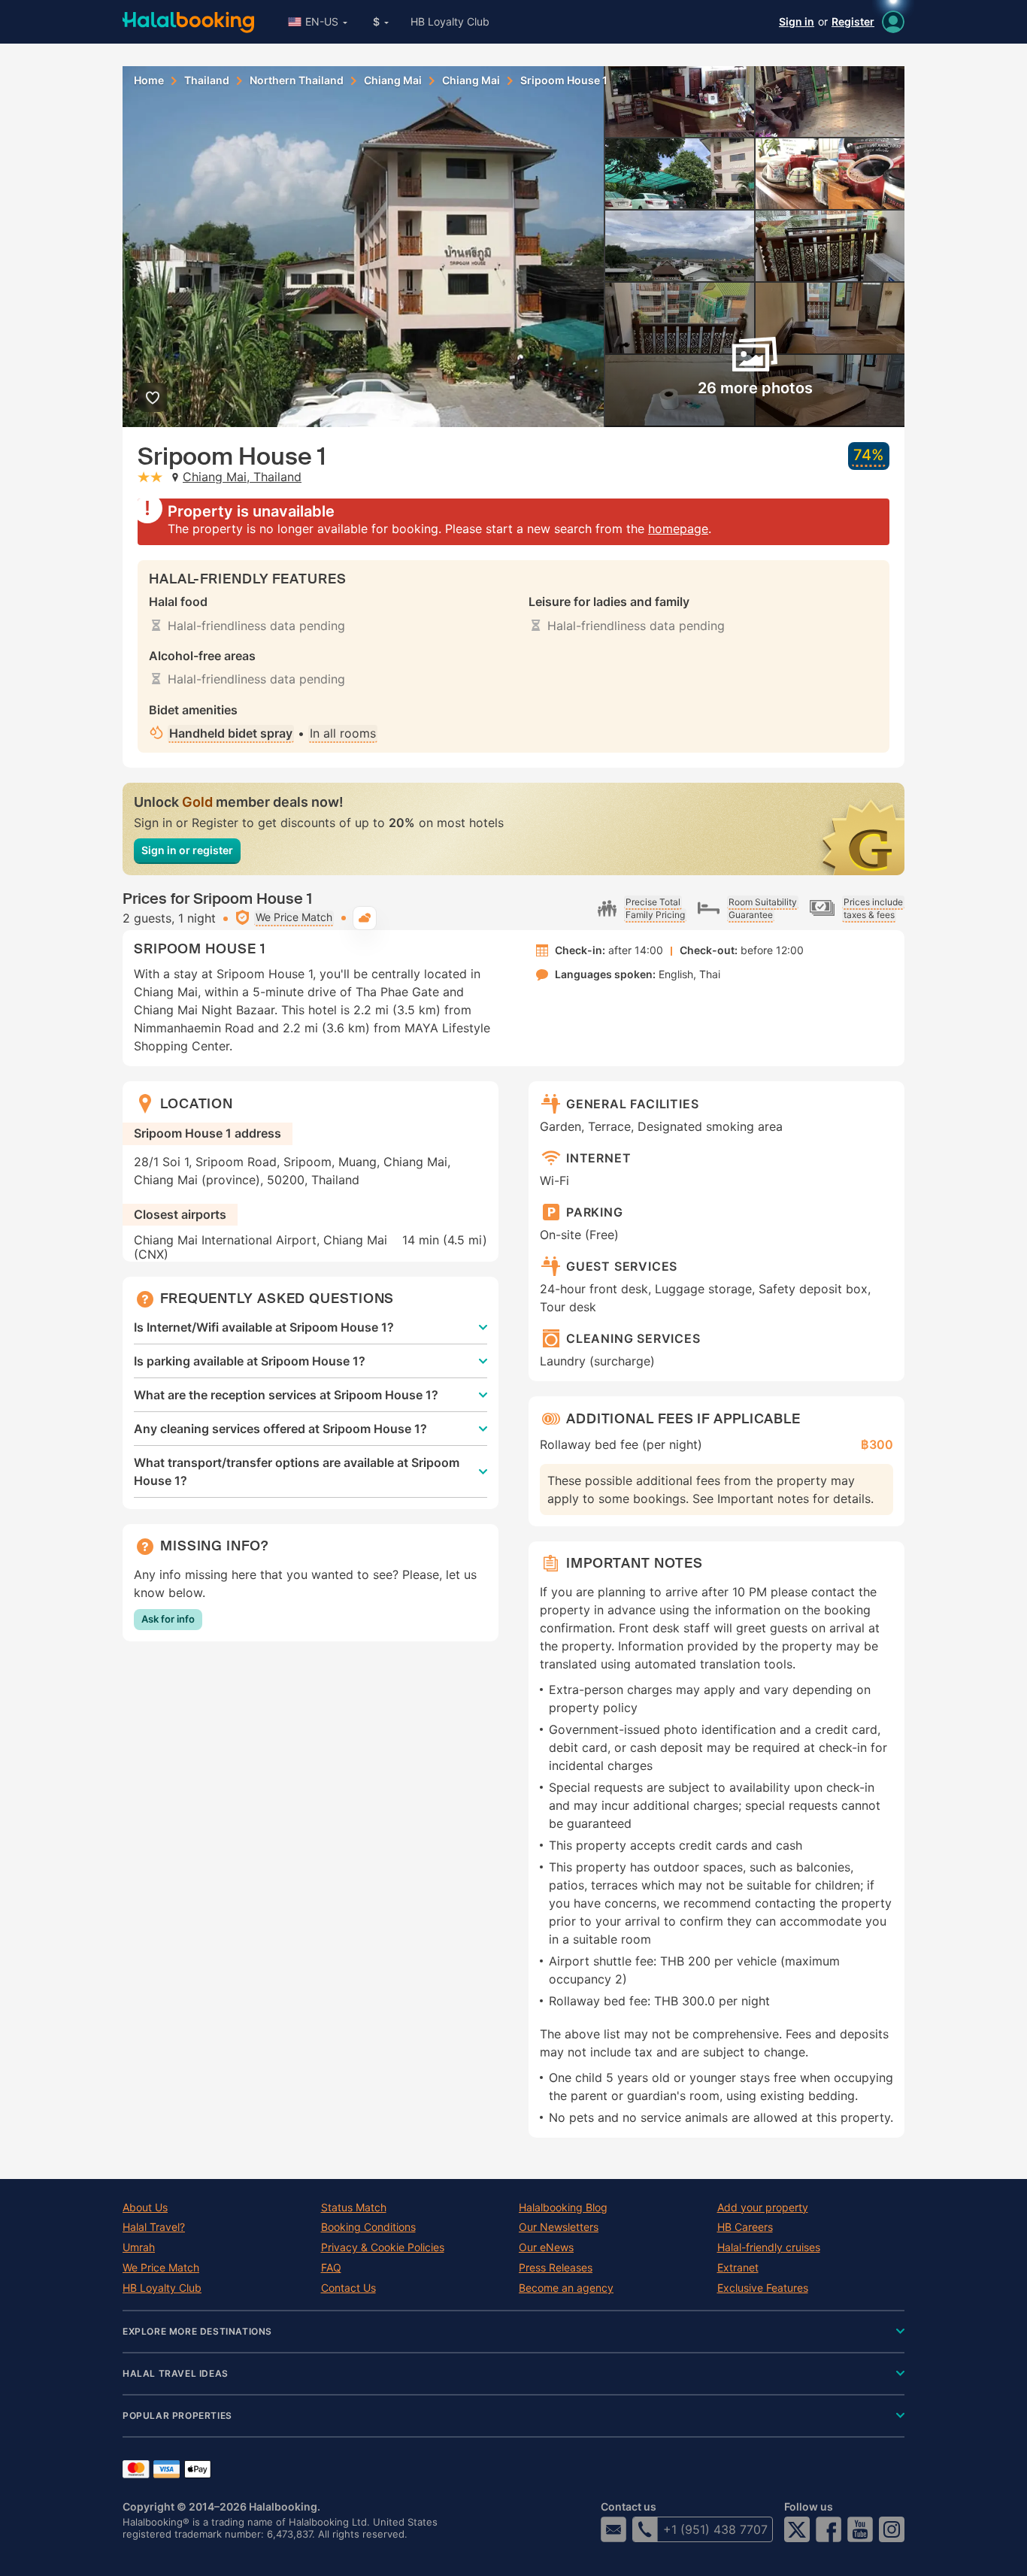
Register (853, 21)
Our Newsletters (559, 2227)
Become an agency (566, 2288)
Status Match (354, 2208)
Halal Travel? (154, 2227)
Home (149, 80)
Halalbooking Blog (563, 2208)
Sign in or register (187, 850)
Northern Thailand (297, 80)
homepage (678, 529)
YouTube (860, 2529)
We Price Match (161, 2268)
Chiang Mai (393, 80)
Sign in (797, 21)
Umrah (139, 2247)
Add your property (763, 2208)
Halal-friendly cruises (769, 2247)
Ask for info (168, 1619)
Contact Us (348, 2288)
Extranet (738, 2268)
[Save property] (152, 397)
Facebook (829, 2529)
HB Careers (745, 2227)
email (613, 2529)
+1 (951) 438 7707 (715, 2529)
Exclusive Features (763, 2288)
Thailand (207, 80)
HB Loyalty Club (450, 21)
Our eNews (546, 2247)
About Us (145, 2208)
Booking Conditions (368, 2227)
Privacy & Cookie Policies (383, 2247)
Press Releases (556, 2268)
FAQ (331, 2268)
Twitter (797, 2529)
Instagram (892, 2529)
